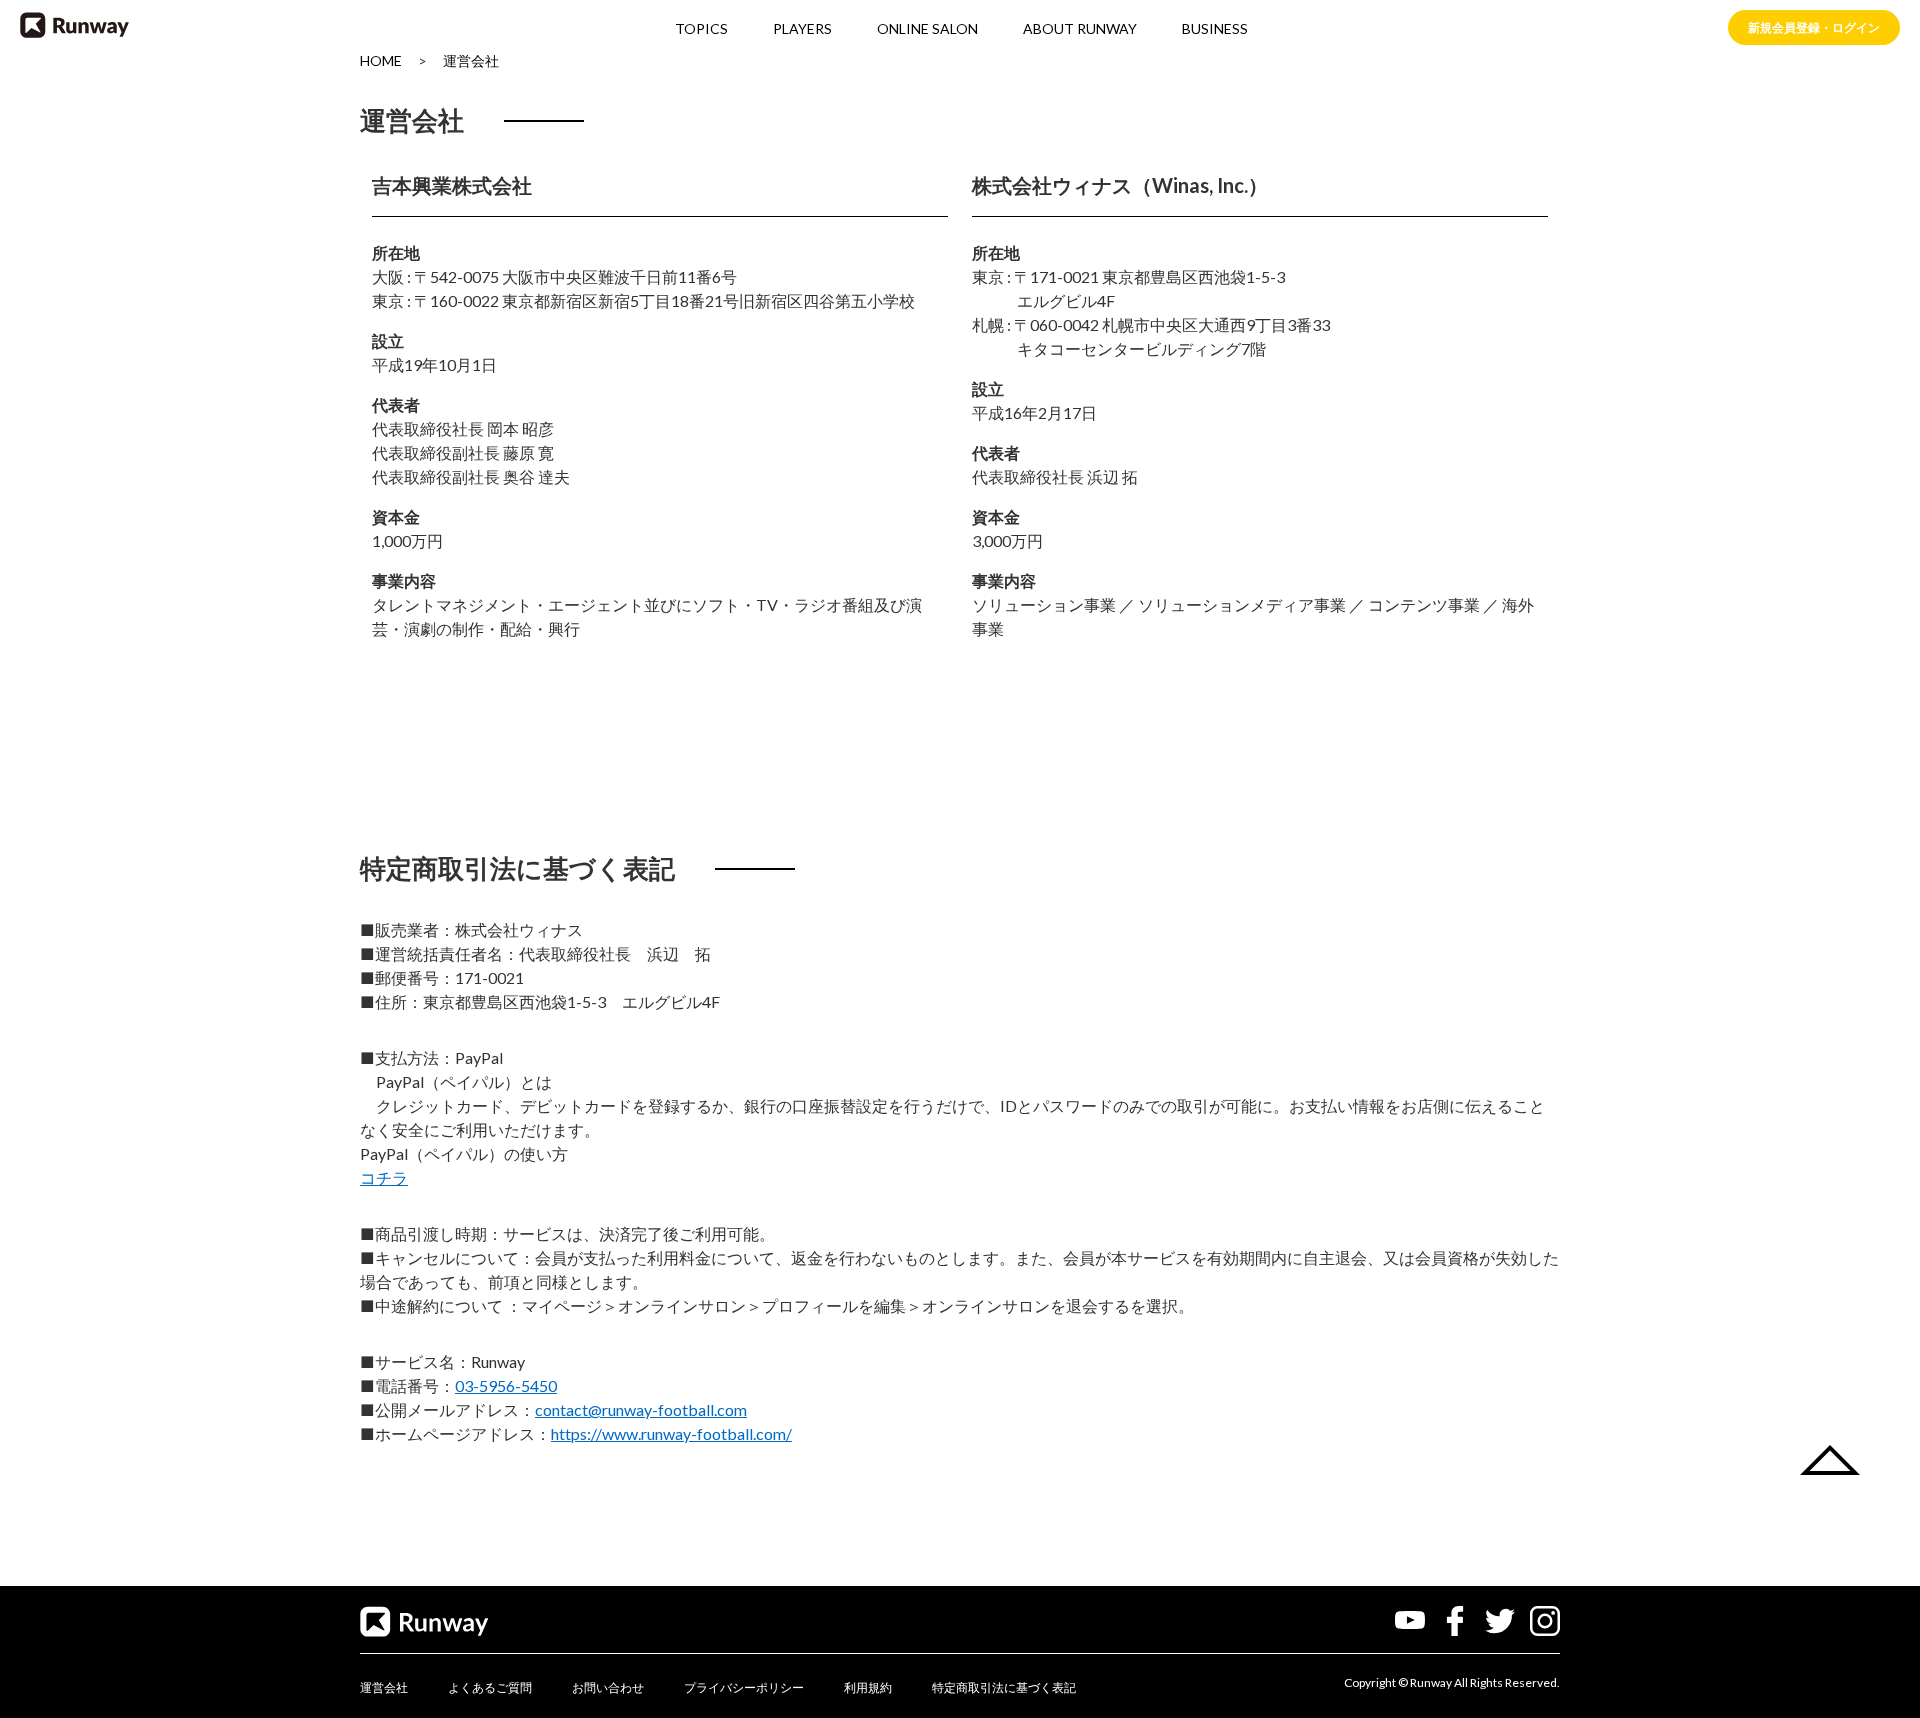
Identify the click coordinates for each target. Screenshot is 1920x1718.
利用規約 (868, 1687)
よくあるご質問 (490, 1687)
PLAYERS (802, 28)
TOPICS (701, 28)
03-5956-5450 (506, 1385)
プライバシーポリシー (744, 1687)
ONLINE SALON (927, 28)
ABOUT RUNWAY (1080, 28)
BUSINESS (1215, 28)
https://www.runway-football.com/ (671, 1433)
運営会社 (471, 60)
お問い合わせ (608, 1687)
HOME (381, 60)
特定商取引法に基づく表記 (1004, 1687)
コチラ (384, 1177)
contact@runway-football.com (641, 1409)
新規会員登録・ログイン (1814, 27)
